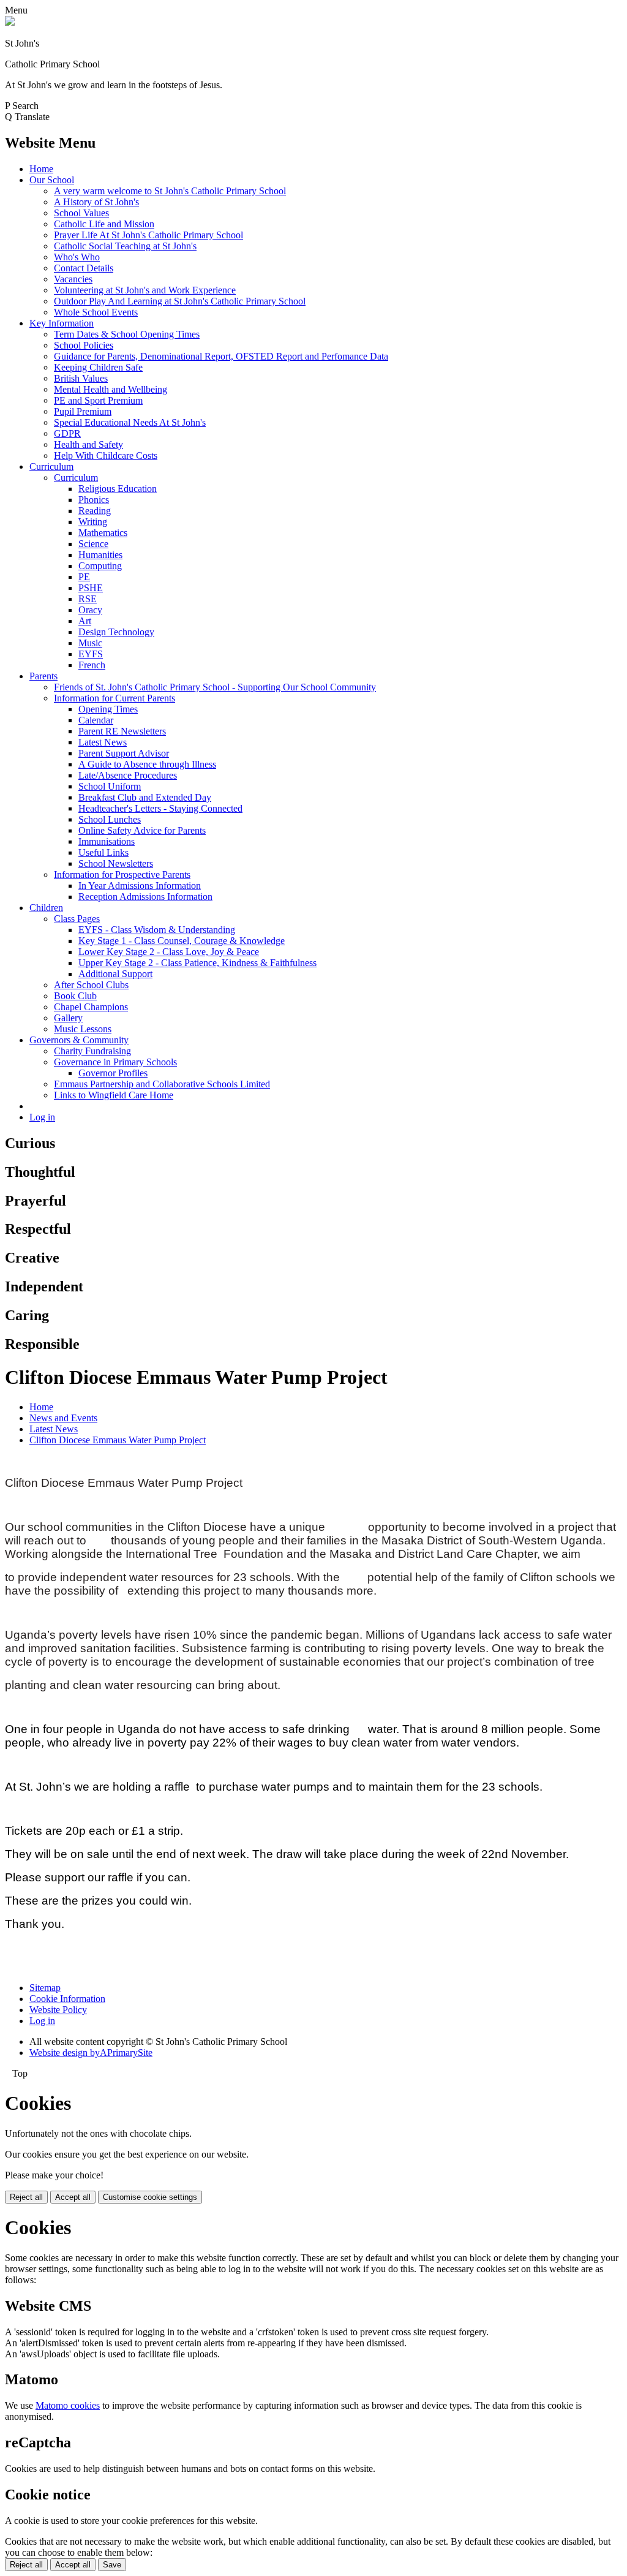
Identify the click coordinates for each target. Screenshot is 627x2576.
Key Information (62, 323)
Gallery (68, 1018)
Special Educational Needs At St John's (130, 422)
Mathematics (103, 533)
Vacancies (73, 279)
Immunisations (107, 841)
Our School (52, 180)
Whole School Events (96, 312)
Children (46, 908)
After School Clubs (91, 985)
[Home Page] (10, 22)
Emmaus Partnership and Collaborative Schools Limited (162, 1084)
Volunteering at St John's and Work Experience (145, 290)
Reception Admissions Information (145, 897)
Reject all (26, 2197)
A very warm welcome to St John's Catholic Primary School (170, 191)
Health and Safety (88, 444)
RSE (88, 599)
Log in (42, 1117)
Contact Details (84, 268)
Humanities (100, 555)
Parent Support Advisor (124, 753)
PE (84, 577)
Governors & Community (79, 1040)
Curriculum (51, 466)
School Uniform (110, 786)
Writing (93, 522)
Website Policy (58, 2010)
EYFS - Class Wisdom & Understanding (157, 930)
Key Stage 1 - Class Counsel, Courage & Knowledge (182, 941)
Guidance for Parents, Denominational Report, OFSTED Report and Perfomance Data (221, 356)
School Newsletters (116, 863)
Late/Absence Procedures (128, 775)
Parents (43, 676)
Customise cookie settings (150, 2197)
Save (112, 2565)
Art (85, 621)
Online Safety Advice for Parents (142, 830)
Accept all (73, 2197)
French (92, 665)
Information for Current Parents (115, 698)
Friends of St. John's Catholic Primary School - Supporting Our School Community (215, 687)
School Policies (84, 345)
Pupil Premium (83, 411)
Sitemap (45, 1988)
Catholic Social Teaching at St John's (125, 246)
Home (41, 169)
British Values (81, 378)
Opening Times (108, 709)
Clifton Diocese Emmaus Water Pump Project (118, 1440)
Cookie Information (67, 1999)
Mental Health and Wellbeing (111, 389)
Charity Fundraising (92, 1051)
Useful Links (103, 852)
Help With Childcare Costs (106, 455)
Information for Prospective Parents (122, 874)
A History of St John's (96, 202)
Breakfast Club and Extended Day (145, 797)
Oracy (90, 610)
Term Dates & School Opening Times (127, 334)
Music (90, 643)
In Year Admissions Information (140, 886)
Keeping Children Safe (98, 367)
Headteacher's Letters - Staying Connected (160, 808)
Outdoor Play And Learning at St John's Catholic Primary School (180, 301)
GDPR (67, 433)
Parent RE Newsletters (122, 731)
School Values (81, 213)
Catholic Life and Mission (104, 224)
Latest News (103, 742)
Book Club (75, 996)
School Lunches (110, 819)
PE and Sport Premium (98, 400)
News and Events (63, 1418)
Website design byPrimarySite (91, 2053)
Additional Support (115, 974)
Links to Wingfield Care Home (114, 1095)
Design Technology (116, 632)
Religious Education (118, 489)
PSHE (91, 588)
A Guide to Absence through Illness (147, 764)
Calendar (96, 720)
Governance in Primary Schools (115, 1062)
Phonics (94, 500)
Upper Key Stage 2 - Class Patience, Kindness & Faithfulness (197, 963)
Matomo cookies (68, 2405)
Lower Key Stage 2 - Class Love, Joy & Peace (169, 952)
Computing (100, 566)
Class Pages (77, 919)
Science (93, 544)
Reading (95, 511)
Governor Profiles (113, 1073)
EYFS (91, 654)
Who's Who (77, 257)
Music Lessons (83, 1029)
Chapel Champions (91, 1007)
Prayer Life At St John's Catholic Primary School (148, 235)
